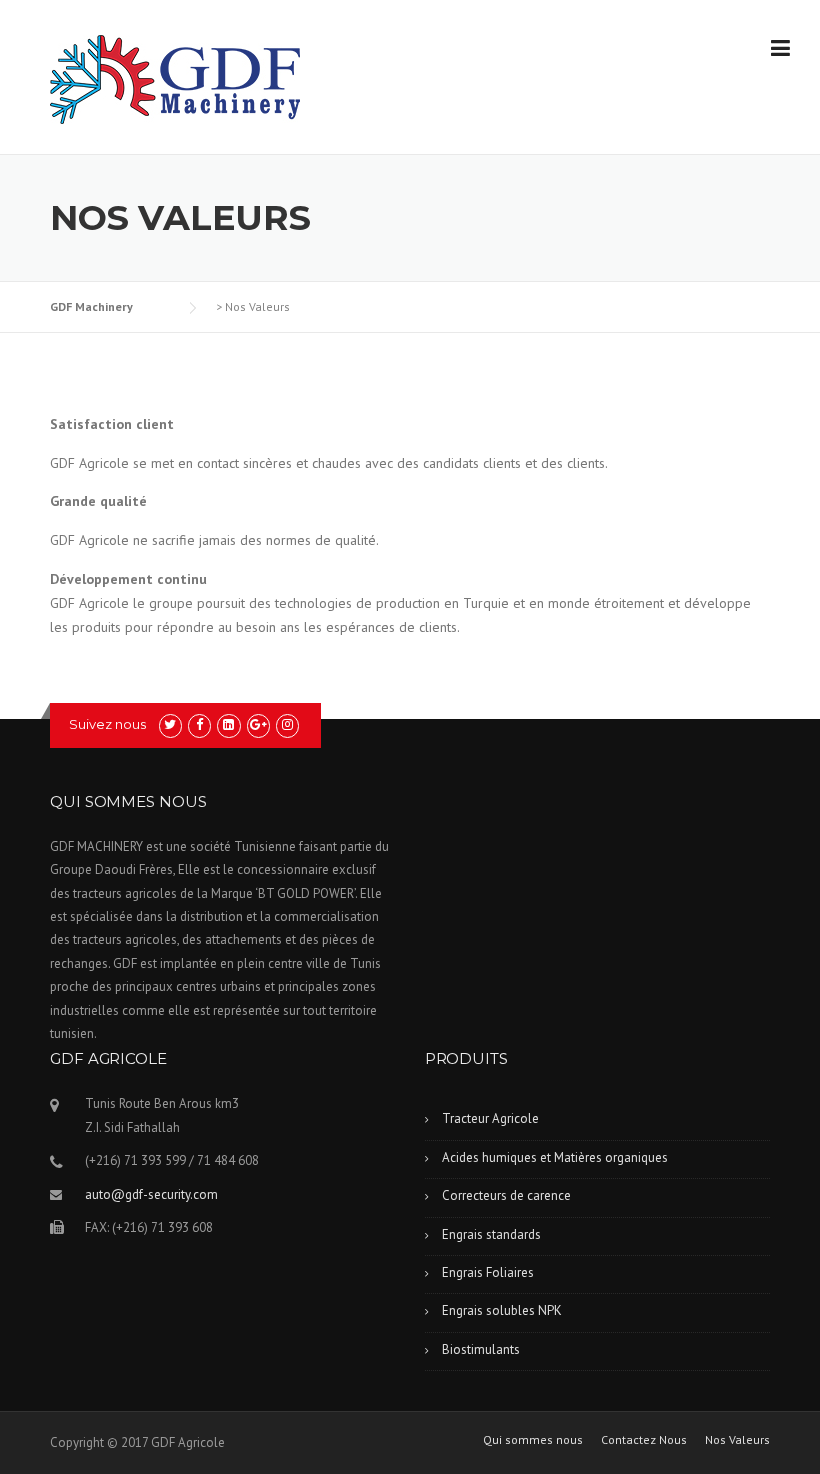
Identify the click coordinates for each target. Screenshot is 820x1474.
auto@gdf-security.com (151, 1194)
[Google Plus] (258, 724)
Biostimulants (481, 1349)
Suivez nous (107, 724)
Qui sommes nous (533, 1440)
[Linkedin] (228, 724)
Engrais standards (491, 1234)
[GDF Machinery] (175, 78)
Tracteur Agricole (490, 1118)
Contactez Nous (644, 1440)
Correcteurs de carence (506, 1195)
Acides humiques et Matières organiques (555, 1157)
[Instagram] (287, 724)
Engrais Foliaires (488, 1272)
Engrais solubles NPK (502, 1310)
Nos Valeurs (737, 1440)
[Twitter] (170, 724)
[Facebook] (199, 724)
